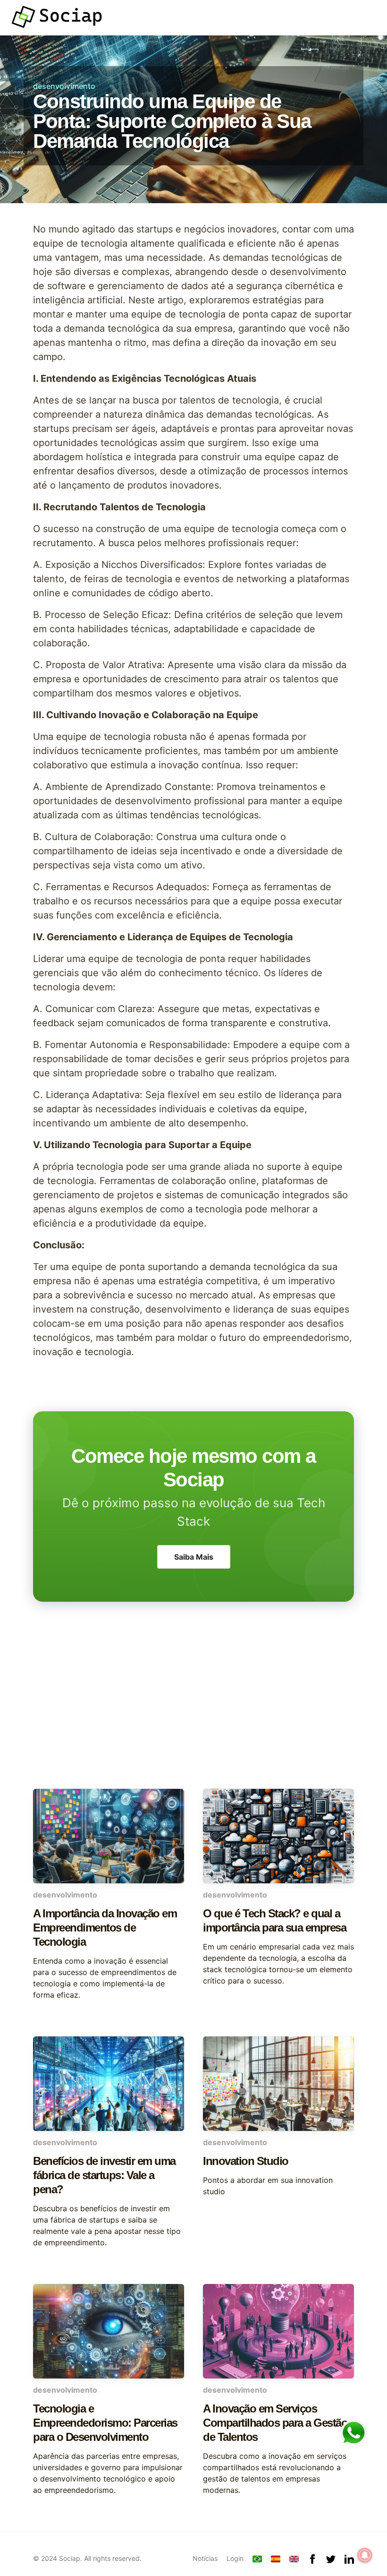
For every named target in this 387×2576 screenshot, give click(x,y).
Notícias (205, 2558)
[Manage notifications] (365, 2555)
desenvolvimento (64, 86)
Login (235, 2558)
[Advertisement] (193, 1713)
